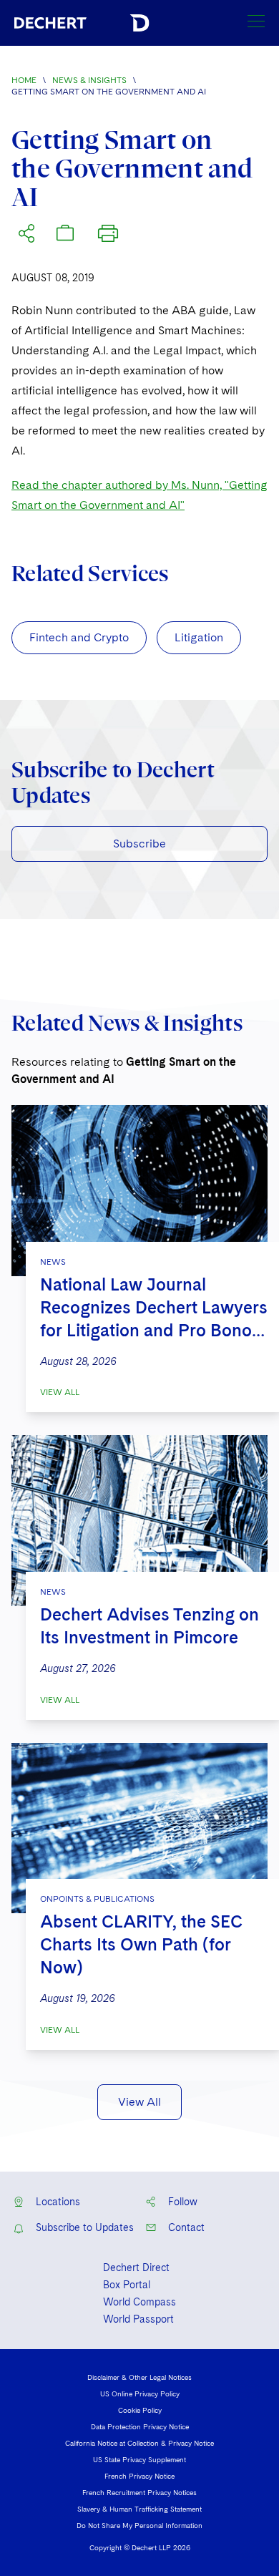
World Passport (138, 2319)
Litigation (199, 637)
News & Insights (89, 80)
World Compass (139, 2302)
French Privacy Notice (139, 2476)
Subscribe (139, 844)
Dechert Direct (136, 2268)
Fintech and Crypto (79, 637)
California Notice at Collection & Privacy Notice (139, 2443)
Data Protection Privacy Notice (140, 2426)
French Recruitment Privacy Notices (139, 2492)
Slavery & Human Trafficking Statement (139, 2509)
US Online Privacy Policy (140, 2393)
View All (60, 1392)
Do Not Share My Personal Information (139, 2525)
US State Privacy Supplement (139, 2459)
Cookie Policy (140, 2410)
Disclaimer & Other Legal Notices (139, 2377)
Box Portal (127, 2285)
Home (24, 80)
